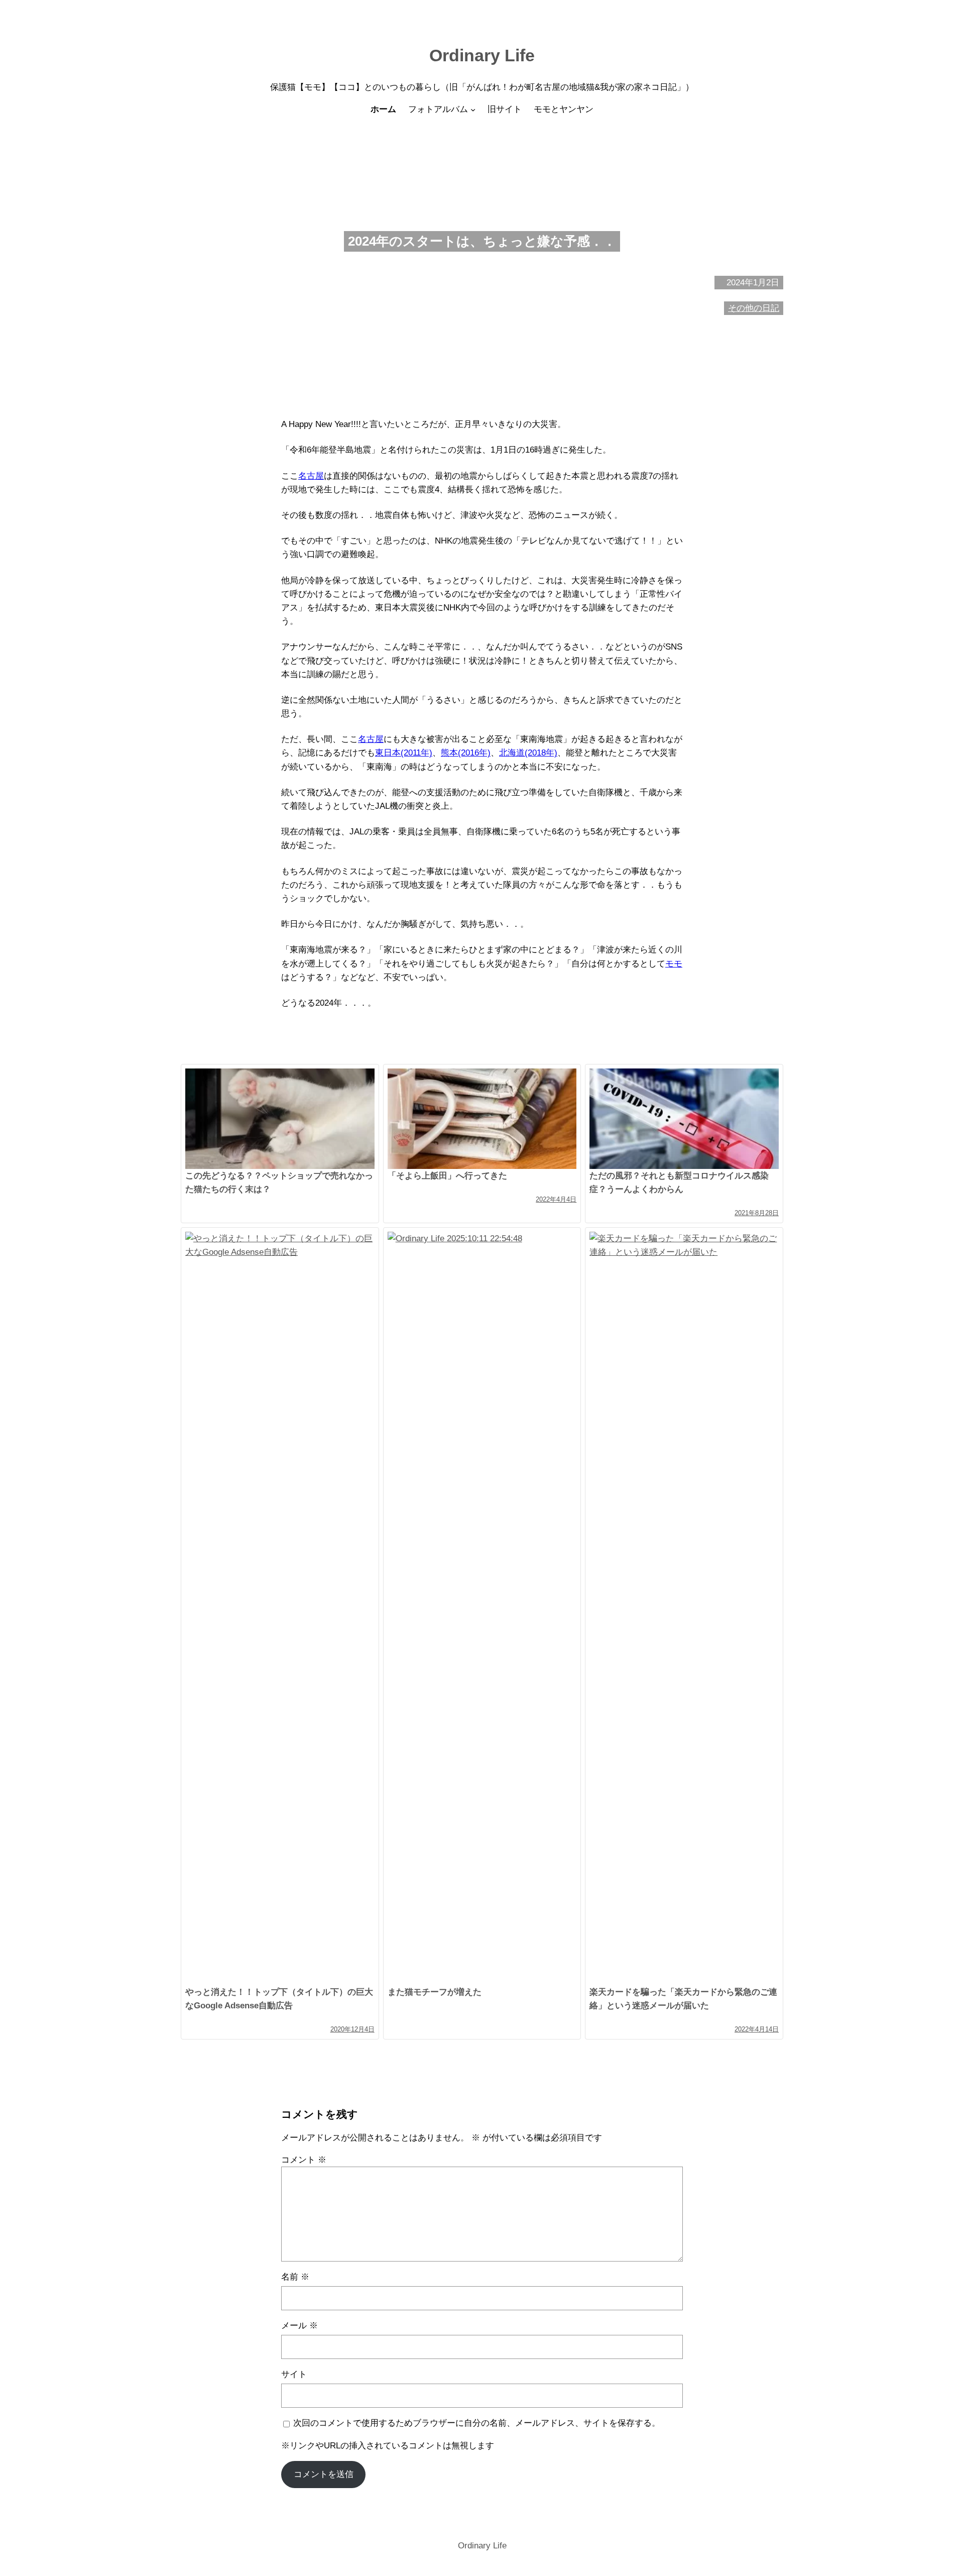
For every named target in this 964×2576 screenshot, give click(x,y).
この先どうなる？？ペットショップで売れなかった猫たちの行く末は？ (279, 1183)
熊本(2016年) (466, 753)
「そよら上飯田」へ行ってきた (447, 1176)
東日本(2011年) (404, 753)
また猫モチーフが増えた (435, 1992)
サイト (294, 2374)
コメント (304, 2160)
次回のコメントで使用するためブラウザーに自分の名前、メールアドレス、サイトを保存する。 (477, 2423)
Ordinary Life (482, 55)
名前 (295, 2277)
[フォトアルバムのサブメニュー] (473, 110)
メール (299, 2326)
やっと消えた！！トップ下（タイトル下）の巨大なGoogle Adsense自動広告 (279, 1999)
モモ (674, 964)
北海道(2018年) (528, 753)
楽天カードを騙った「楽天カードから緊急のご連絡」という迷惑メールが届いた (683, 1999)
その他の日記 (754, 308)
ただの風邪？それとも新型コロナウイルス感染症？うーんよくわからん (679, 1183)
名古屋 (311, 476)
